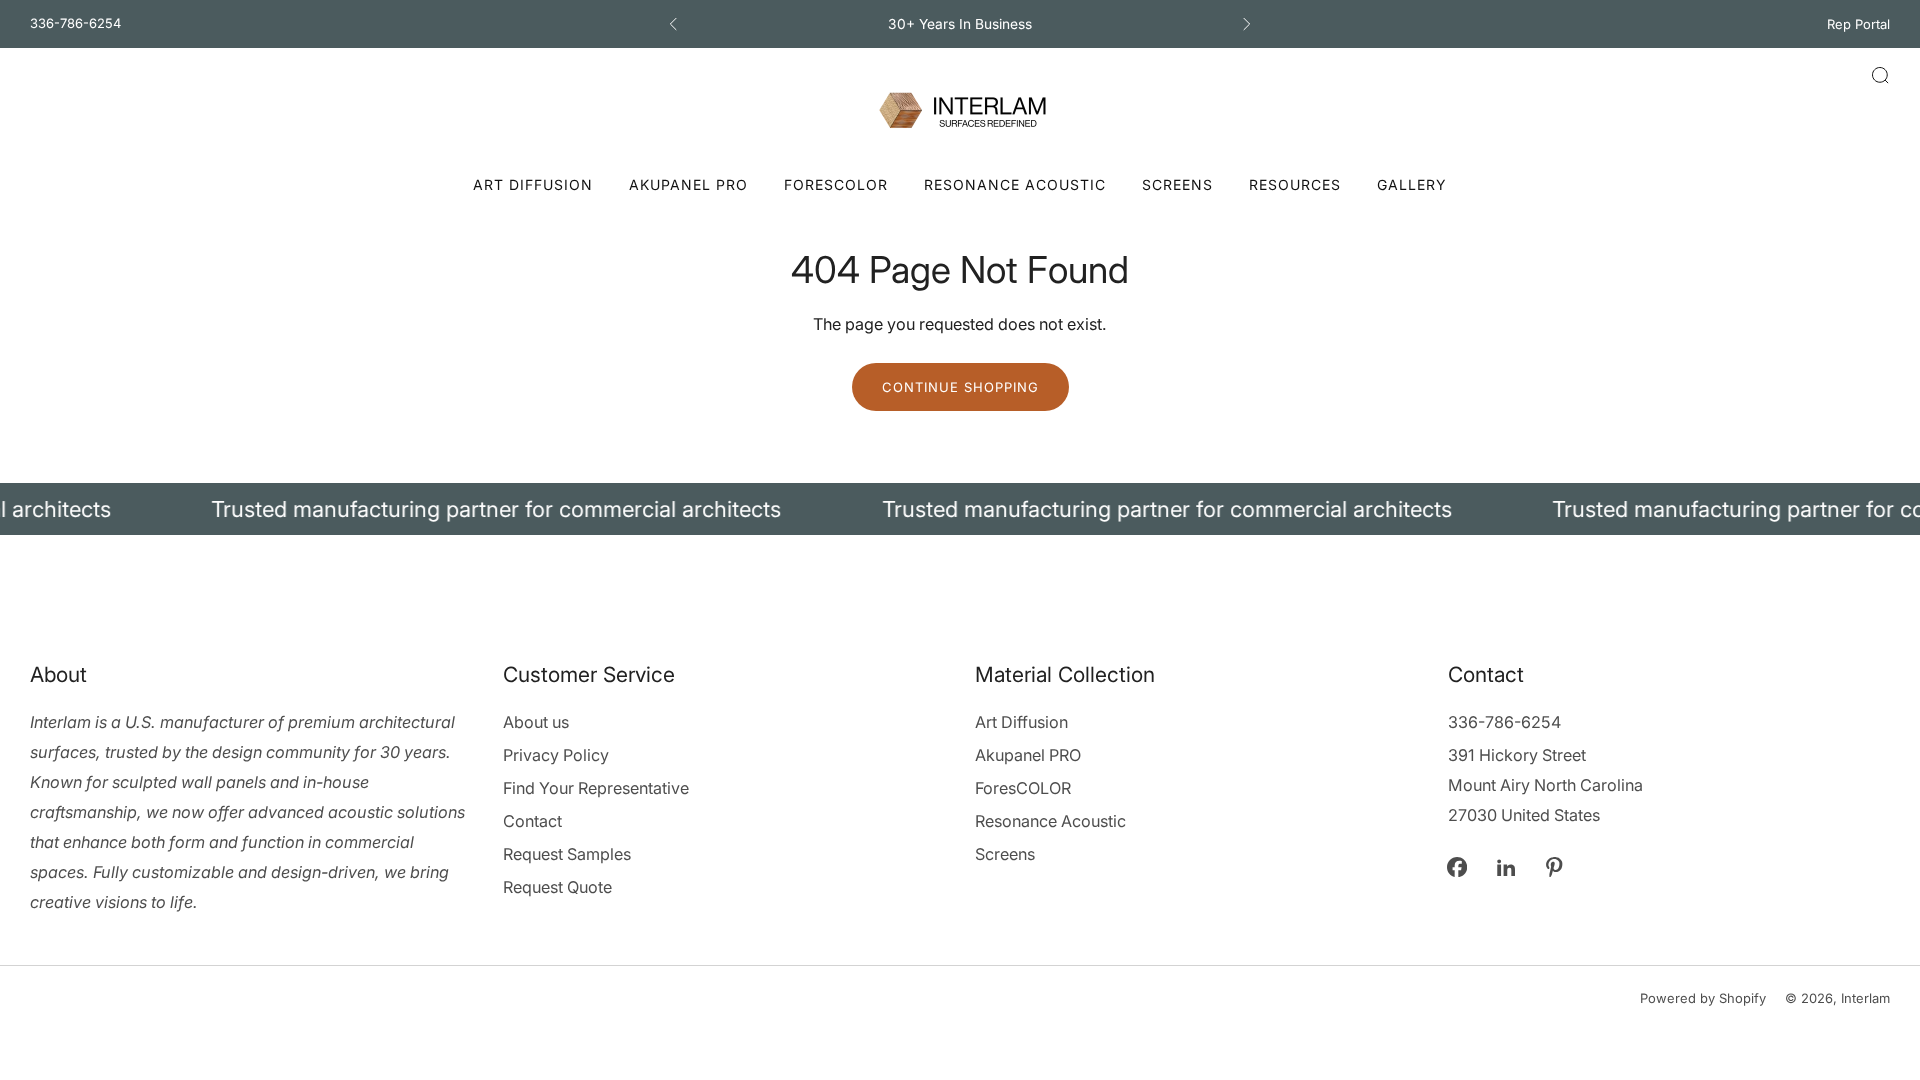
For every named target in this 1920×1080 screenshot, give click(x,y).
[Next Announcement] (1247, 24)
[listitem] (960, 24)
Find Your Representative (596, 788)
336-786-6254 (75, 23)
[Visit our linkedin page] (1506, 866)
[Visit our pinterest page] (1554, 866)
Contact (532, 821)
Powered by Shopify (1703, 998)
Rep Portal (1858, 24)
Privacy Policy (556, 755)
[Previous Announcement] (673, 24)
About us (536, 722)
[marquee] (960, 509)
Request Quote (557, 887)
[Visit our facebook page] (1457, 866)
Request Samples (567, 854)
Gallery (1412, 184)
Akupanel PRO (688, 184)
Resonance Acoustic (1015, 184)
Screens (1177, 184)
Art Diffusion (533, 184)
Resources (1295, 184)
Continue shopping (960, 387)
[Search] (1880, 75)
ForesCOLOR (836, 184)
